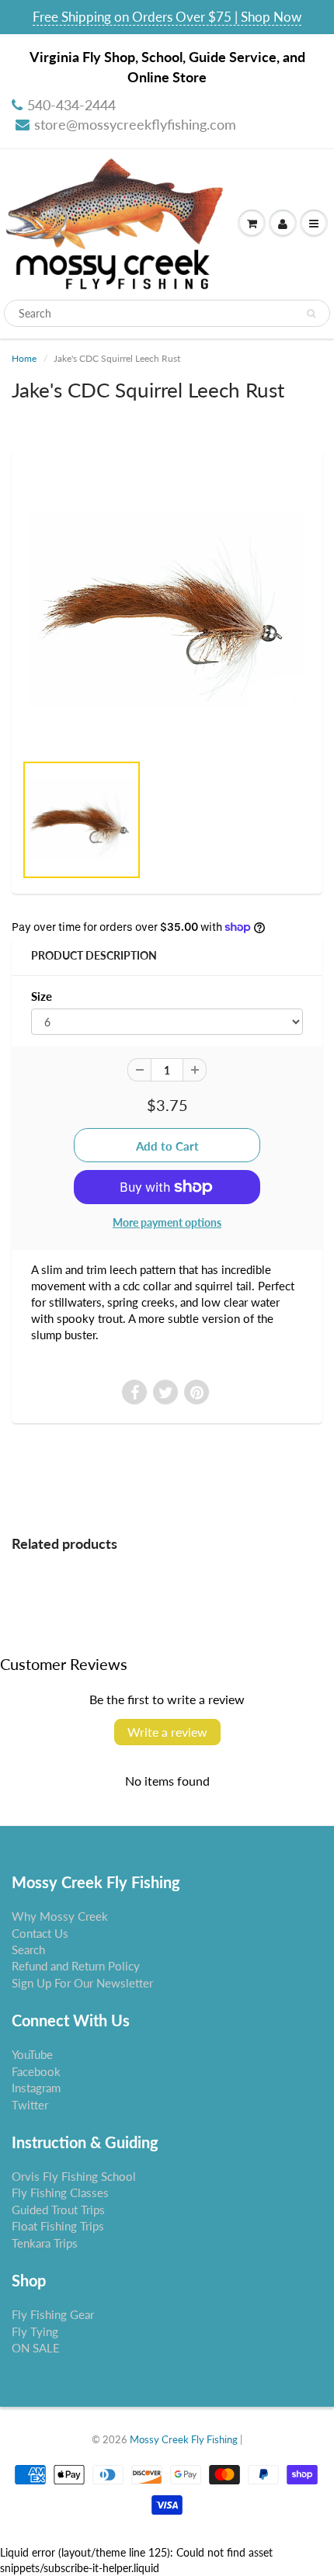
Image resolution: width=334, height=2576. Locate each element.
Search (28, 1949)
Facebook (36, 2071)
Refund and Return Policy (76, 1966)
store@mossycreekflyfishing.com (135, 124)
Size (42, 996)
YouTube (32, 2054)
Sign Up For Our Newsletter (82, 1983)
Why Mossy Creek (60, 1916)
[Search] (311, 314)
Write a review (167, 1732)
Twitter (30, 2105)
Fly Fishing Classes (60, 2192)
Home (24, 358)
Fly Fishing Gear (53, 2314)
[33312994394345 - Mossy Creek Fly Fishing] (167, 608)
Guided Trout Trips (58, 2210)
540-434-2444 (71, 105)
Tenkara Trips (45, 2243)
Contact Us (40, 1933)
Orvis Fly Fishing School (74, 2176)
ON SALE (36, 2348)
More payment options (167, 1222)
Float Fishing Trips (58, 2226)
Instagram (36, 2088)
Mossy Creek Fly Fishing (184, 2439)
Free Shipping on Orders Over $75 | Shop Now (167, 17)
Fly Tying (35, 2331)
